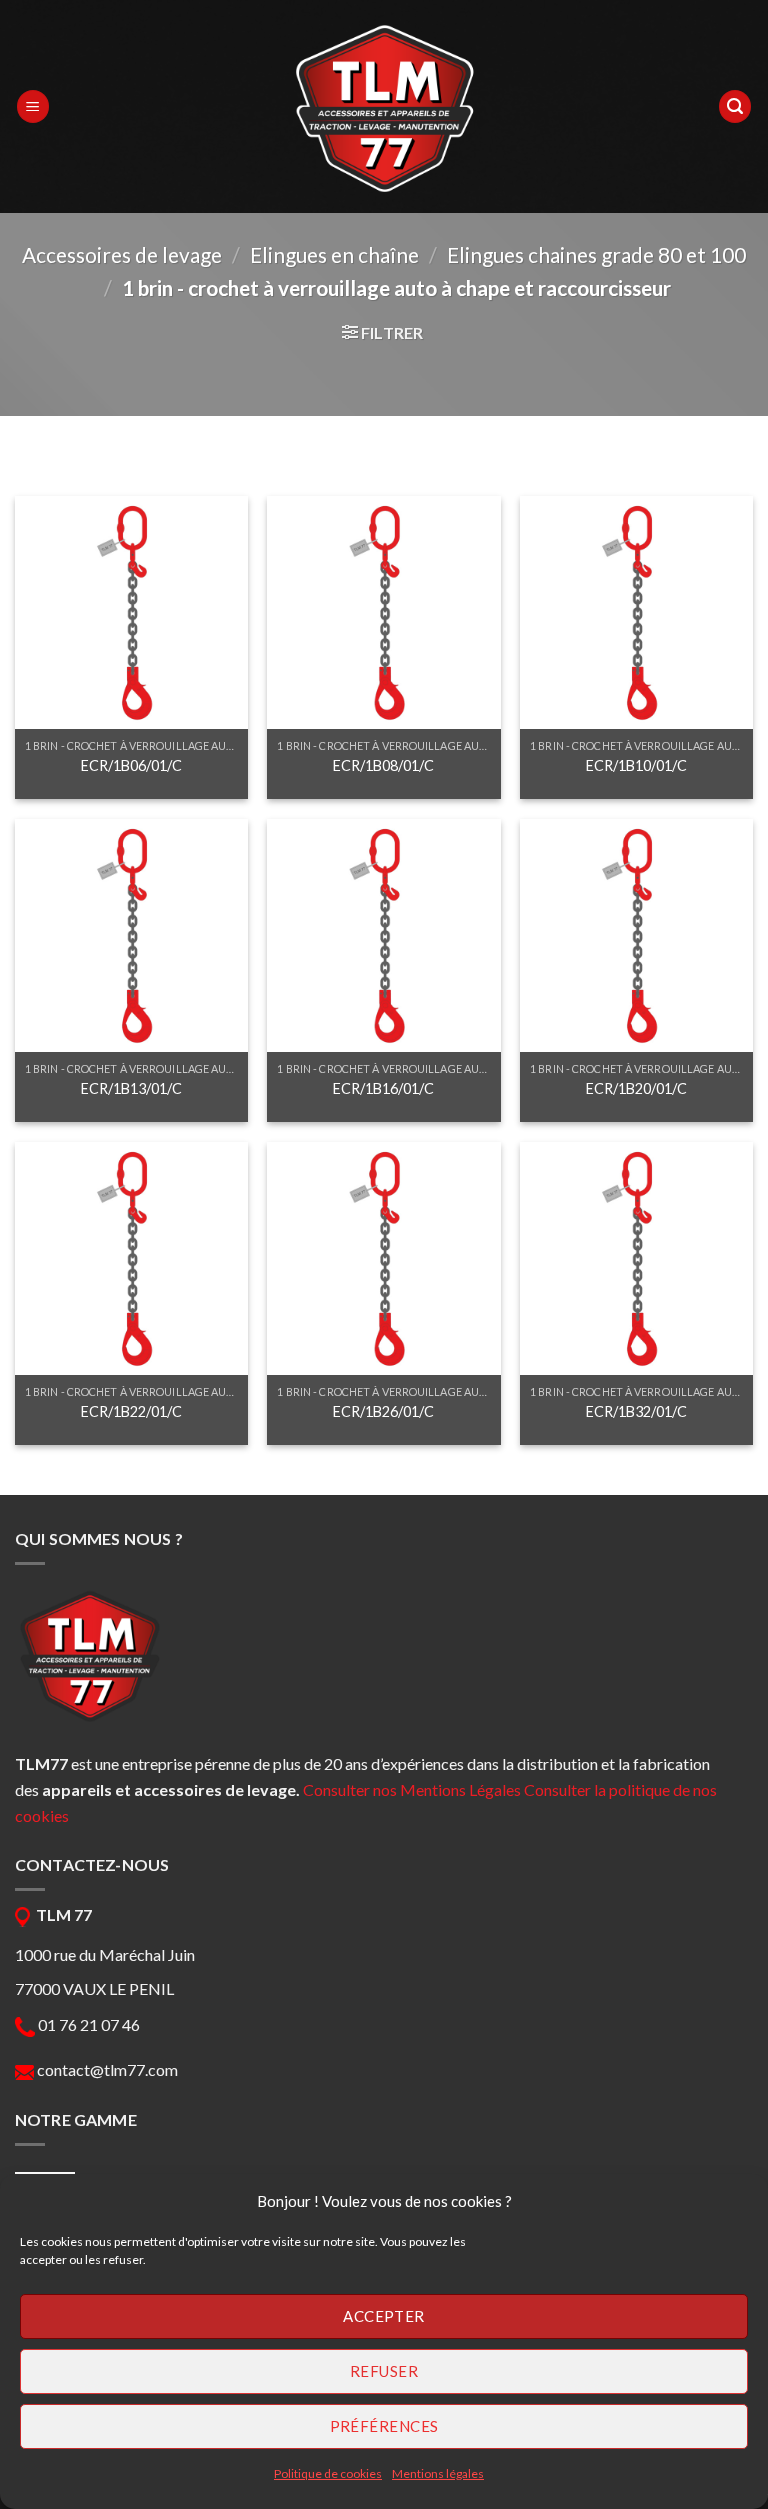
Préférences (384, 2426)
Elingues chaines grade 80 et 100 (596, 254)
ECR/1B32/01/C (636, 1411)
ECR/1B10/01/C (636, 765)
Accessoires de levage (122, 254)
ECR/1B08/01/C (383, 765)
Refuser (384, 2371)
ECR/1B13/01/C (131, 1088)
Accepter (384, 2316)
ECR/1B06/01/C (131, 765)
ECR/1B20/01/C (636, 1088)
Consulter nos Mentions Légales (412, 1789)
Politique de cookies (328, 2473)
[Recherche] (735, 106)
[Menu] (33, 106)
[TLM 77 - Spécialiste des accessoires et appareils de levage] (384, 107)
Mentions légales (438, 2473)
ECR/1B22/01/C (131, 1411)
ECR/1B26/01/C (383, 1411)
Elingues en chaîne (334, 254)
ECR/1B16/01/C (383, 1088)
